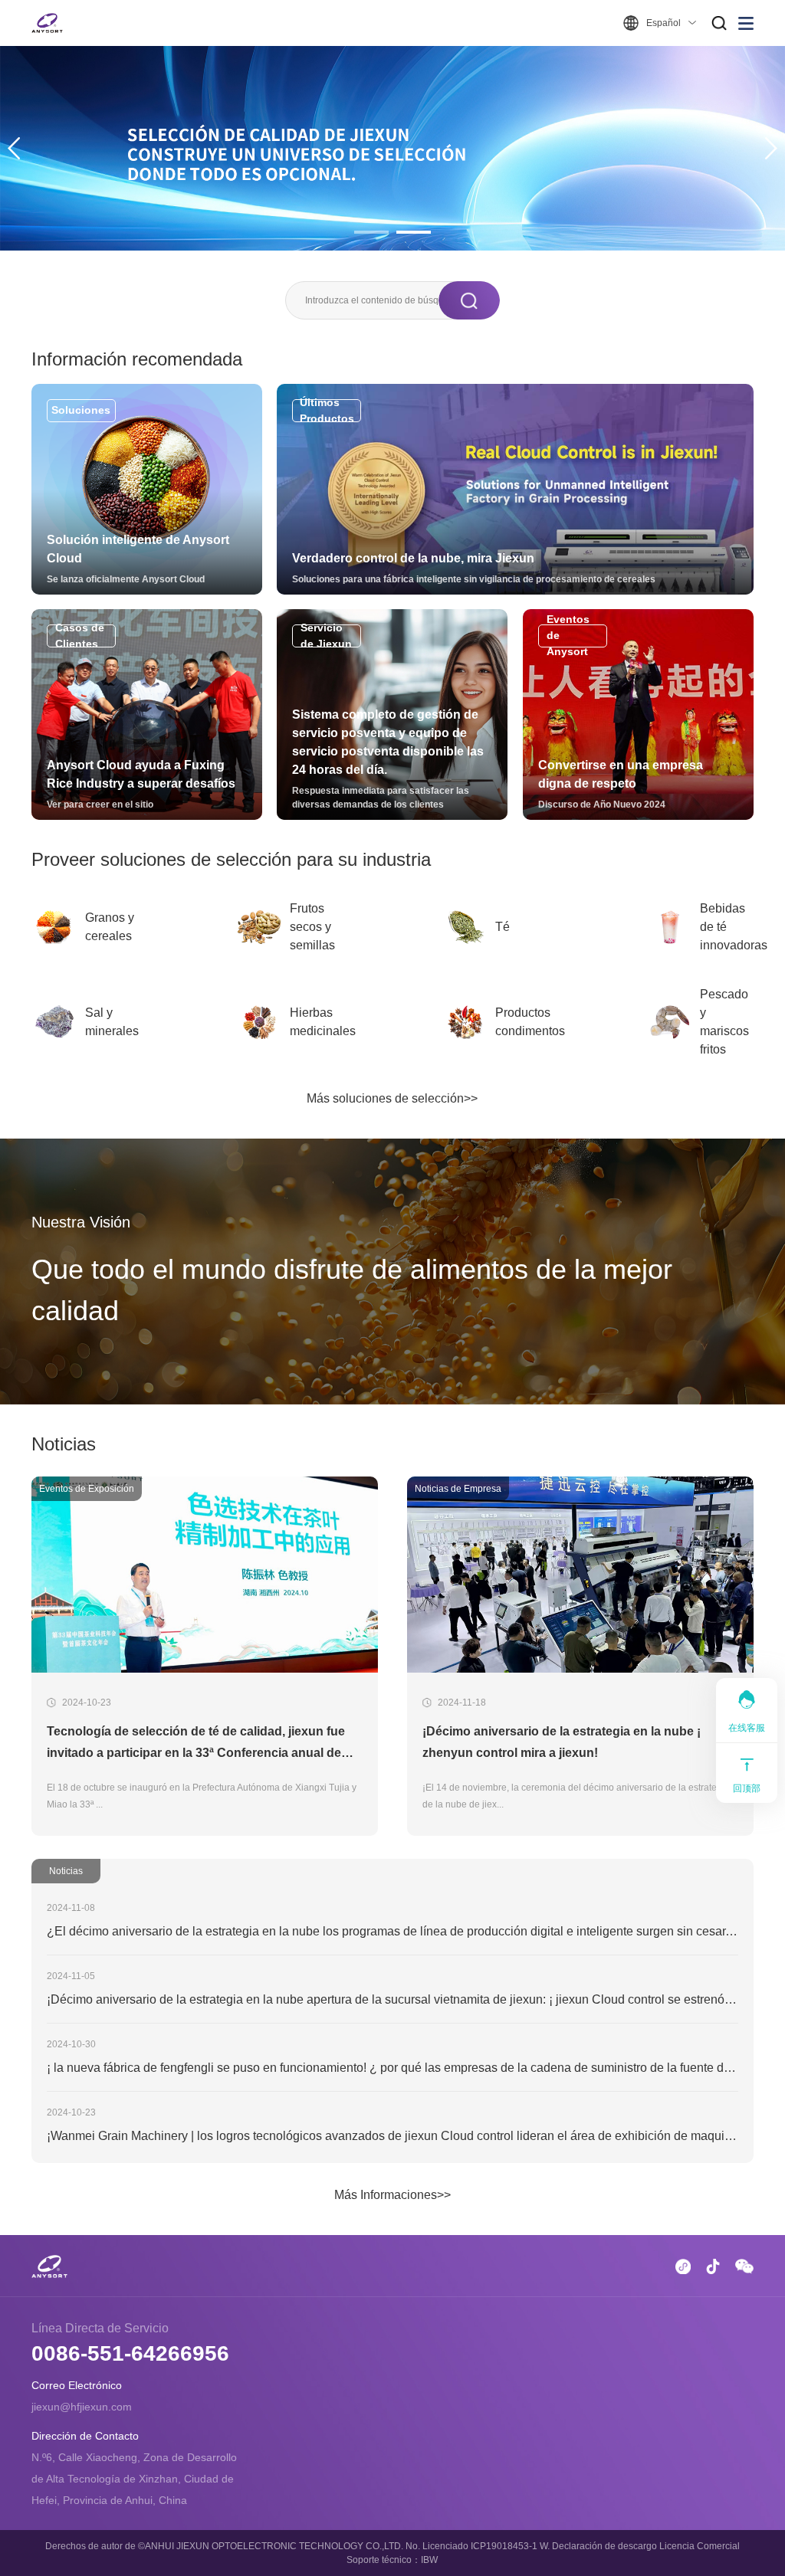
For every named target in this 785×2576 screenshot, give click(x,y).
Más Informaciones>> (392, 2195)
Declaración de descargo (604, 2546)
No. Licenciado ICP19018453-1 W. (478, 2546)
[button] (14, 148)
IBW (429, 2560)
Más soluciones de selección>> (392, 1098)
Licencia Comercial (700, 2546)
